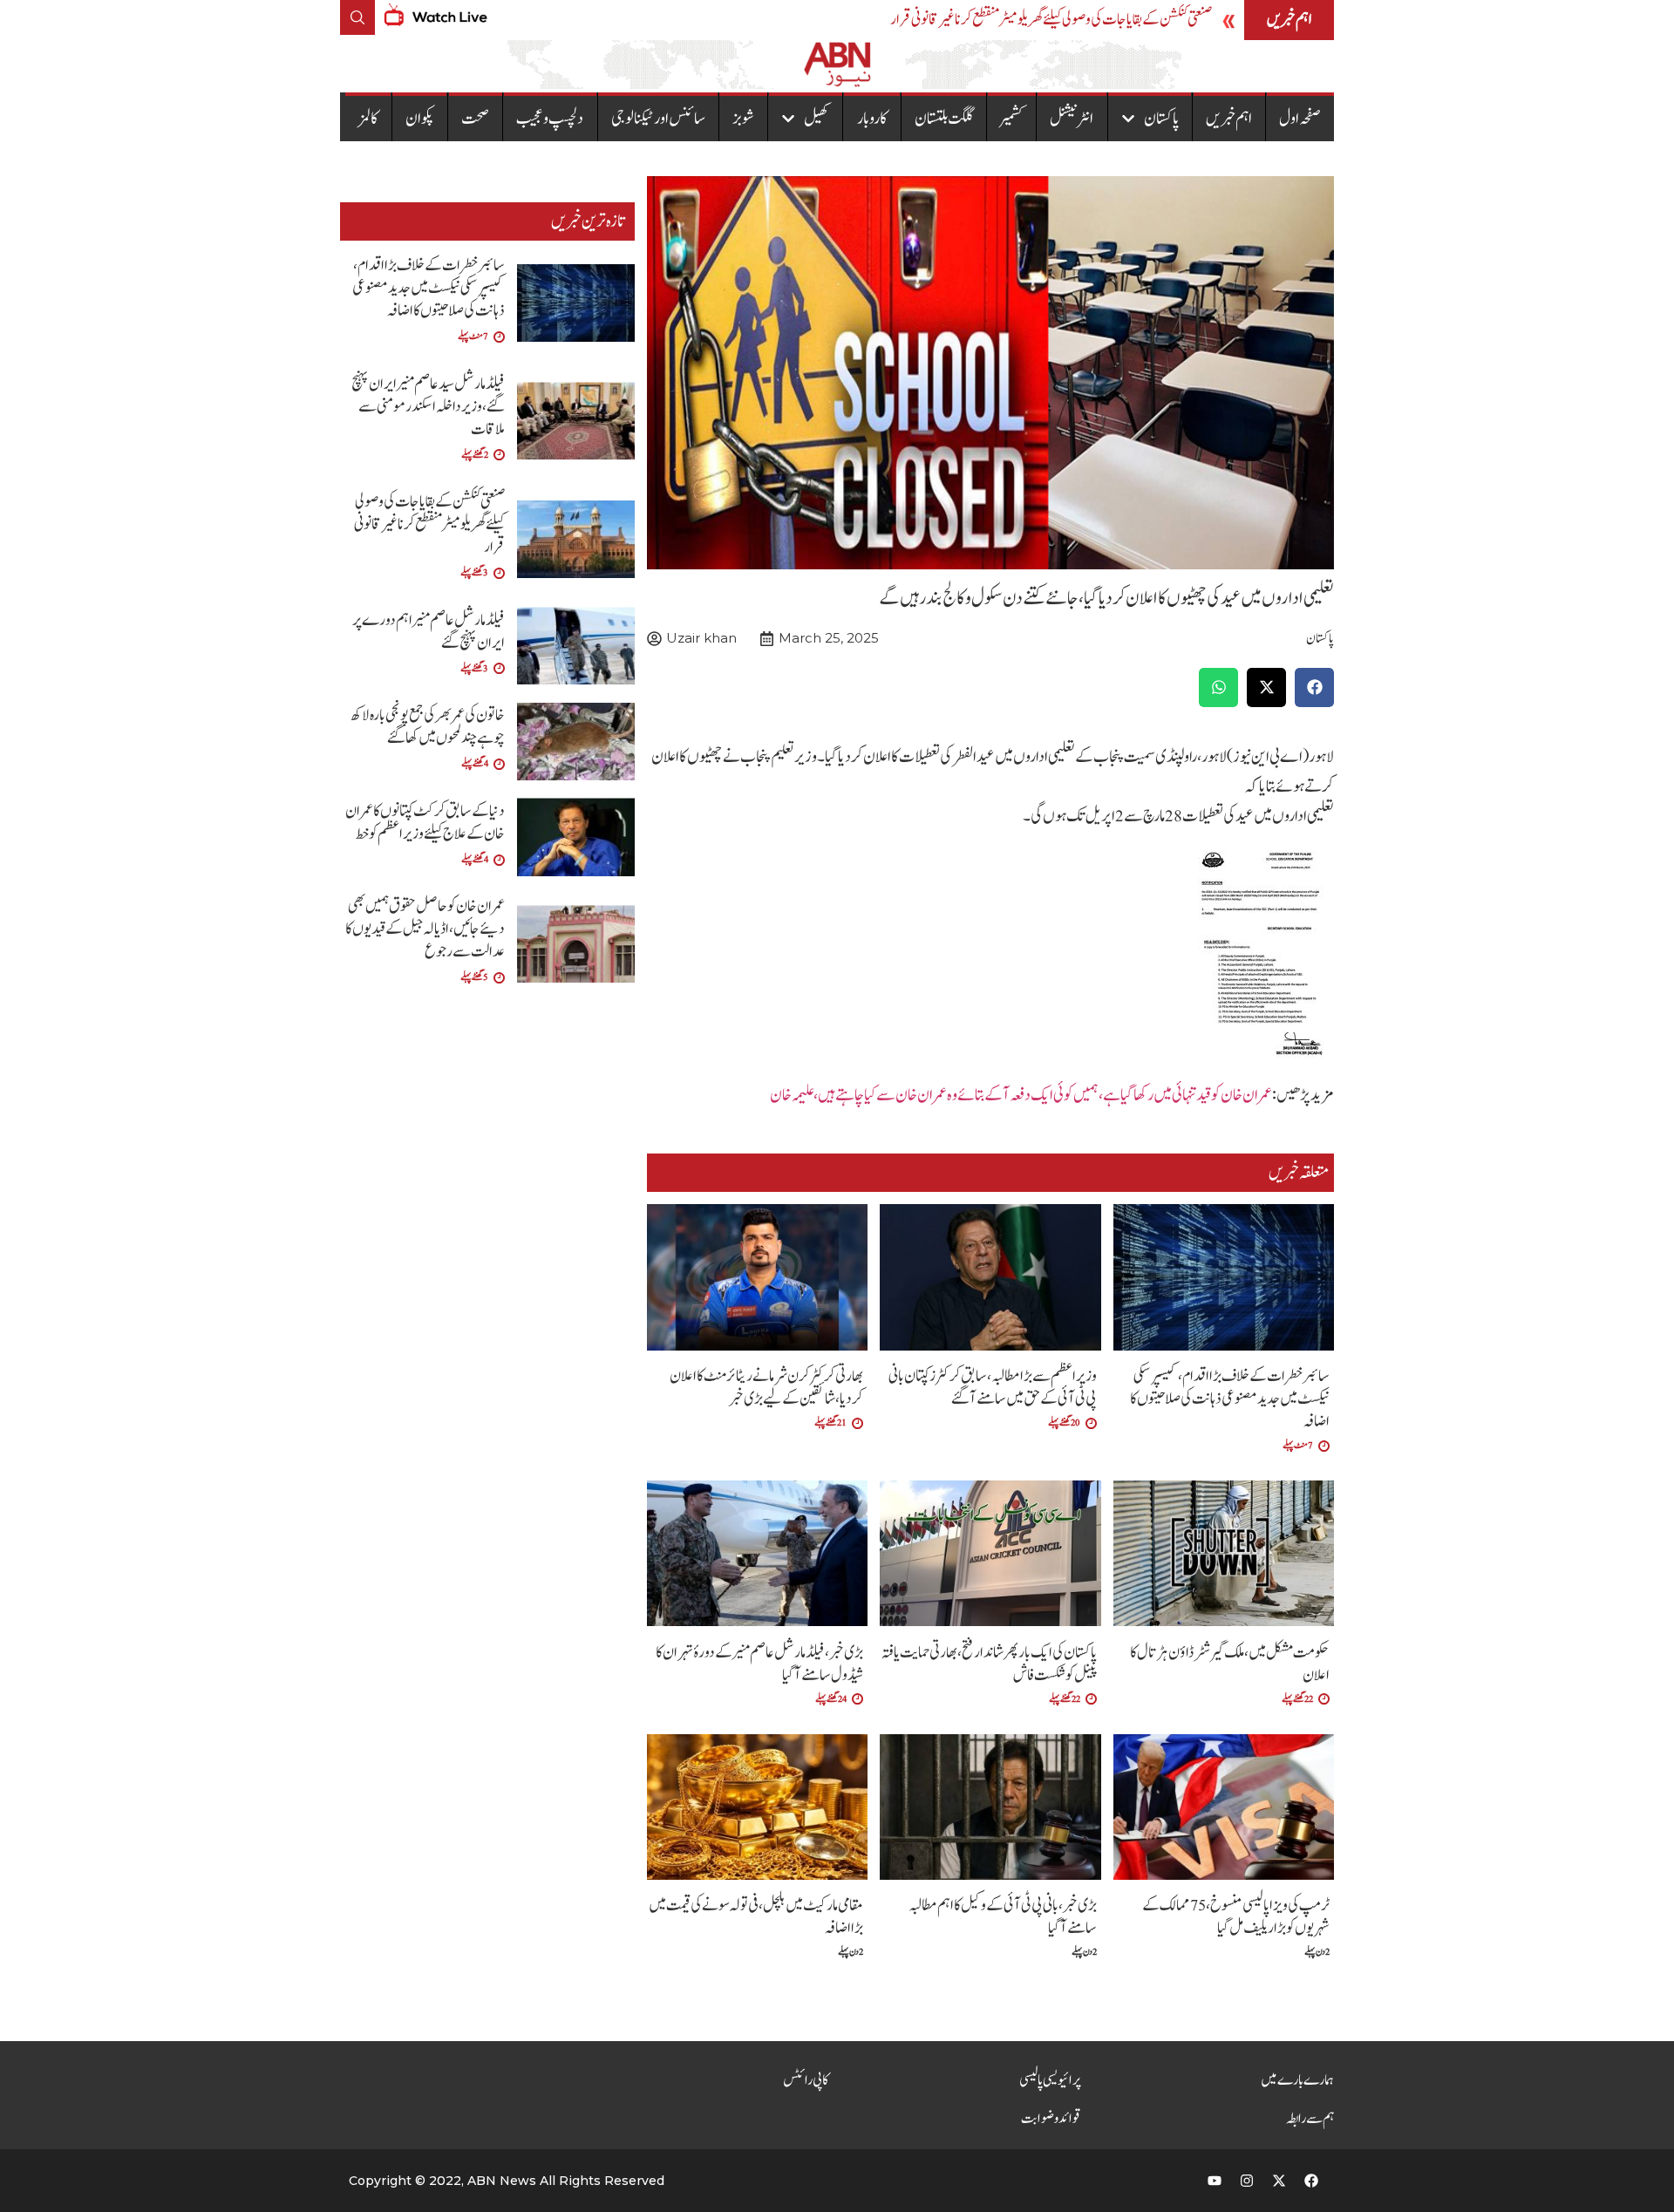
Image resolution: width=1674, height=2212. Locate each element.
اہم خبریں (1229, 119)
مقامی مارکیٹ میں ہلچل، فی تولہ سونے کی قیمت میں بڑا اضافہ (756, 1917)
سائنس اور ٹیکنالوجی (658, 119)
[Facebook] (1311, 2181)
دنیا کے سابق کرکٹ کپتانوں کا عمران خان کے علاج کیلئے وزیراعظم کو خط (425, 823)
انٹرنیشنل (1072, 119)
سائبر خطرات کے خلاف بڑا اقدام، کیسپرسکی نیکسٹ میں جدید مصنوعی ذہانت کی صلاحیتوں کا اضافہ (1230, 1399)
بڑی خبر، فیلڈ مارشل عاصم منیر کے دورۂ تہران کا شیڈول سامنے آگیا (759, 1664)
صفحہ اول (1300, 119)
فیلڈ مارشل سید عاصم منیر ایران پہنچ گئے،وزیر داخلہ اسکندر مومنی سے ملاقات (428, 407)
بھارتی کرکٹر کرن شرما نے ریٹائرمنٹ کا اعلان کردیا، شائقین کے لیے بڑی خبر (766, 1388)
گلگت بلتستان (944, 119)
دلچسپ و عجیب (550, 119)
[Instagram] (1247, 2181)
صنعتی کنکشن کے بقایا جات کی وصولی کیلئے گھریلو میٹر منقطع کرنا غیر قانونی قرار (1051, 20)
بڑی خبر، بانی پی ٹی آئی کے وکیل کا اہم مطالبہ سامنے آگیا (1003, 1917)
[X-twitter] (1279, 2181)
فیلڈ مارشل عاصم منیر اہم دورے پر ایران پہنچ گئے (429, 632)
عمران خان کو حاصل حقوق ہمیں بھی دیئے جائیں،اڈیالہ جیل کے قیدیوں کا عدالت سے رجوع (425, 929)
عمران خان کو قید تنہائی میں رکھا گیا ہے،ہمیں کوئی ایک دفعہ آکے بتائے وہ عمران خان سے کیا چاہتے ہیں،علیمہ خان (1021, 1095)
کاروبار (872, 119)
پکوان (420, 119)
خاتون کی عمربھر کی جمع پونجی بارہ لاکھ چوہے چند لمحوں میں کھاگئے (428, 727)
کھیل (817, 119)
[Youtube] (1215, 2181)
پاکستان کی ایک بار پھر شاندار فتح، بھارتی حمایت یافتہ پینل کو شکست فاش (989, 1664)
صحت (475, 119)
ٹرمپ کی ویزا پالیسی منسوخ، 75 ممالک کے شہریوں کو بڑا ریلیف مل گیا (1236, 1917)
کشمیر (1011, 119)
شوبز (743, 119)
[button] (1314, 687)
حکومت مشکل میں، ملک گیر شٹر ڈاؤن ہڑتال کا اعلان (1230, 1664)
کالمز (368, 119)
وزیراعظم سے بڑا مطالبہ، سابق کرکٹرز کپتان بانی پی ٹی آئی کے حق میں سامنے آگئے (993, 1388)
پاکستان (1161, 119)
